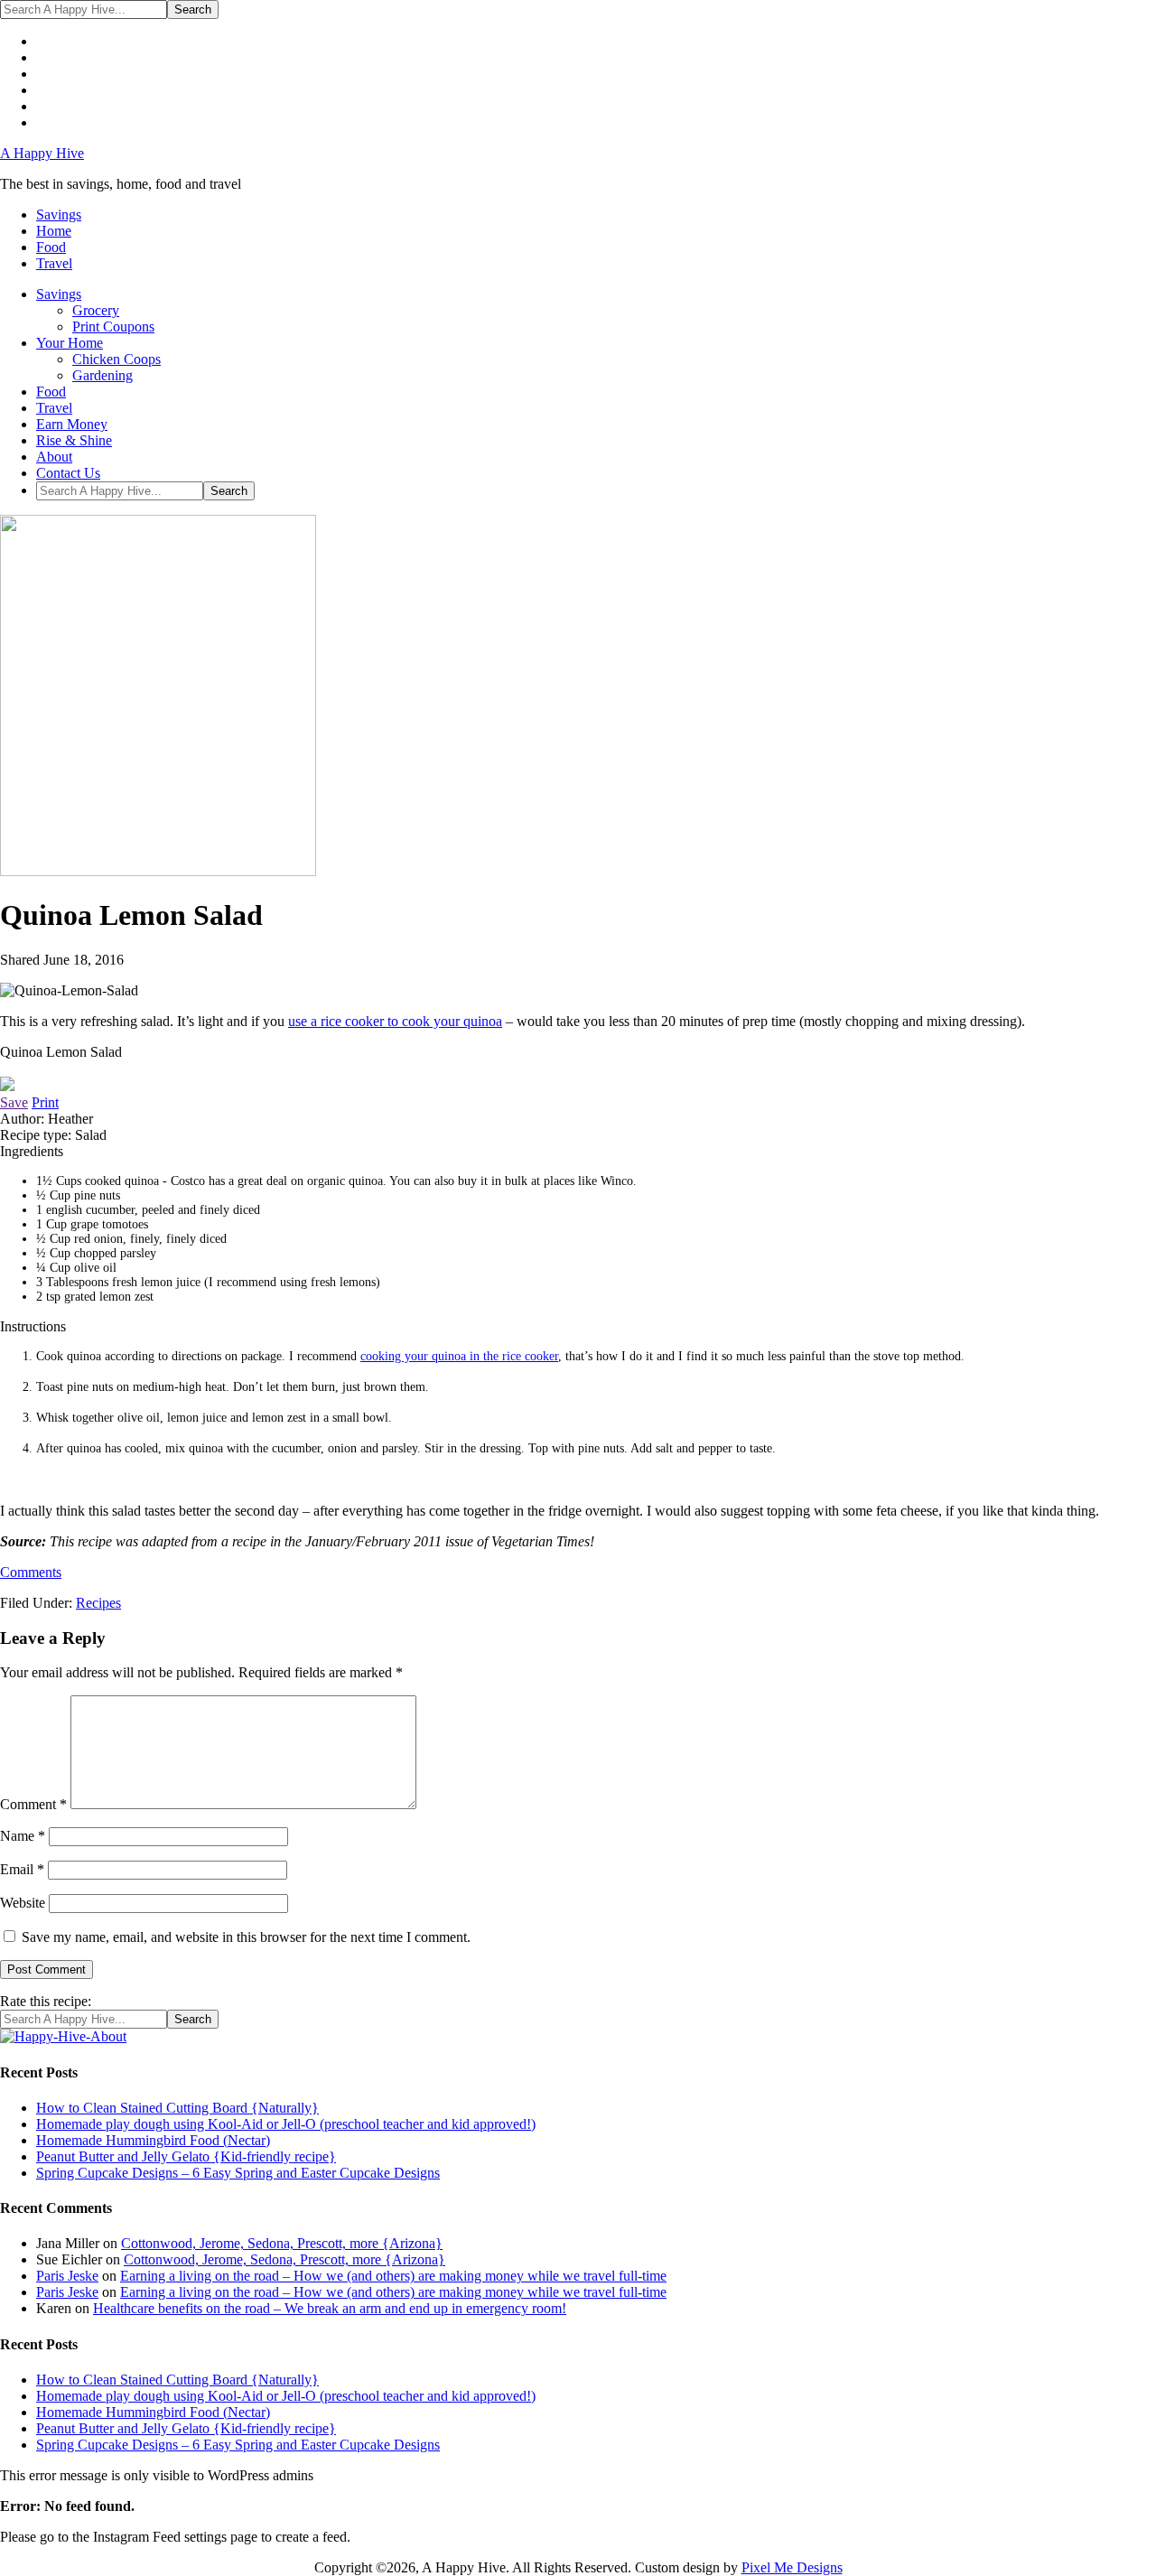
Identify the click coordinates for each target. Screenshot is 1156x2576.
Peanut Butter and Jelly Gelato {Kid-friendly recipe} (186, 2156)
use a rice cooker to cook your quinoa (395, 1021)
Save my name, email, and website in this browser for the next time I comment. (246, 1937)
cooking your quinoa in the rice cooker (459, 1356)
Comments (31, 1572)
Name (23, 1836)
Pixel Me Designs (792, 2567)
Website (23, 1903)
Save (14, 1102)
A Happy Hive (42, 153)
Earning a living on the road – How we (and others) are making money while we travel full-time (393, 2276)
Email (22, 1869)
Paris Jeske (67, 2276)
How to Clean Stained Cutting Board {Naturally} (177, 2108)
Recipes (98, 1603)
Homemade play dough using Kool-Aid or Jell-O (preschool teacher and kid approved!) (286, 2124)
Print (45, 1102)
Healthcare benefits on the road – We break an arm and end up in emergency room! (330, 2308)
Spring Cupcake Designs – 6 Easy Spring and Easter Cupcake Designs (238, 2173)
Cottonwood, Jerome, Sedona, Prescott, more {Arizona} (282, 2243)
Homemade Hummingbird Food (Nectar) (153, 2140)
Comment (33, 1804)
